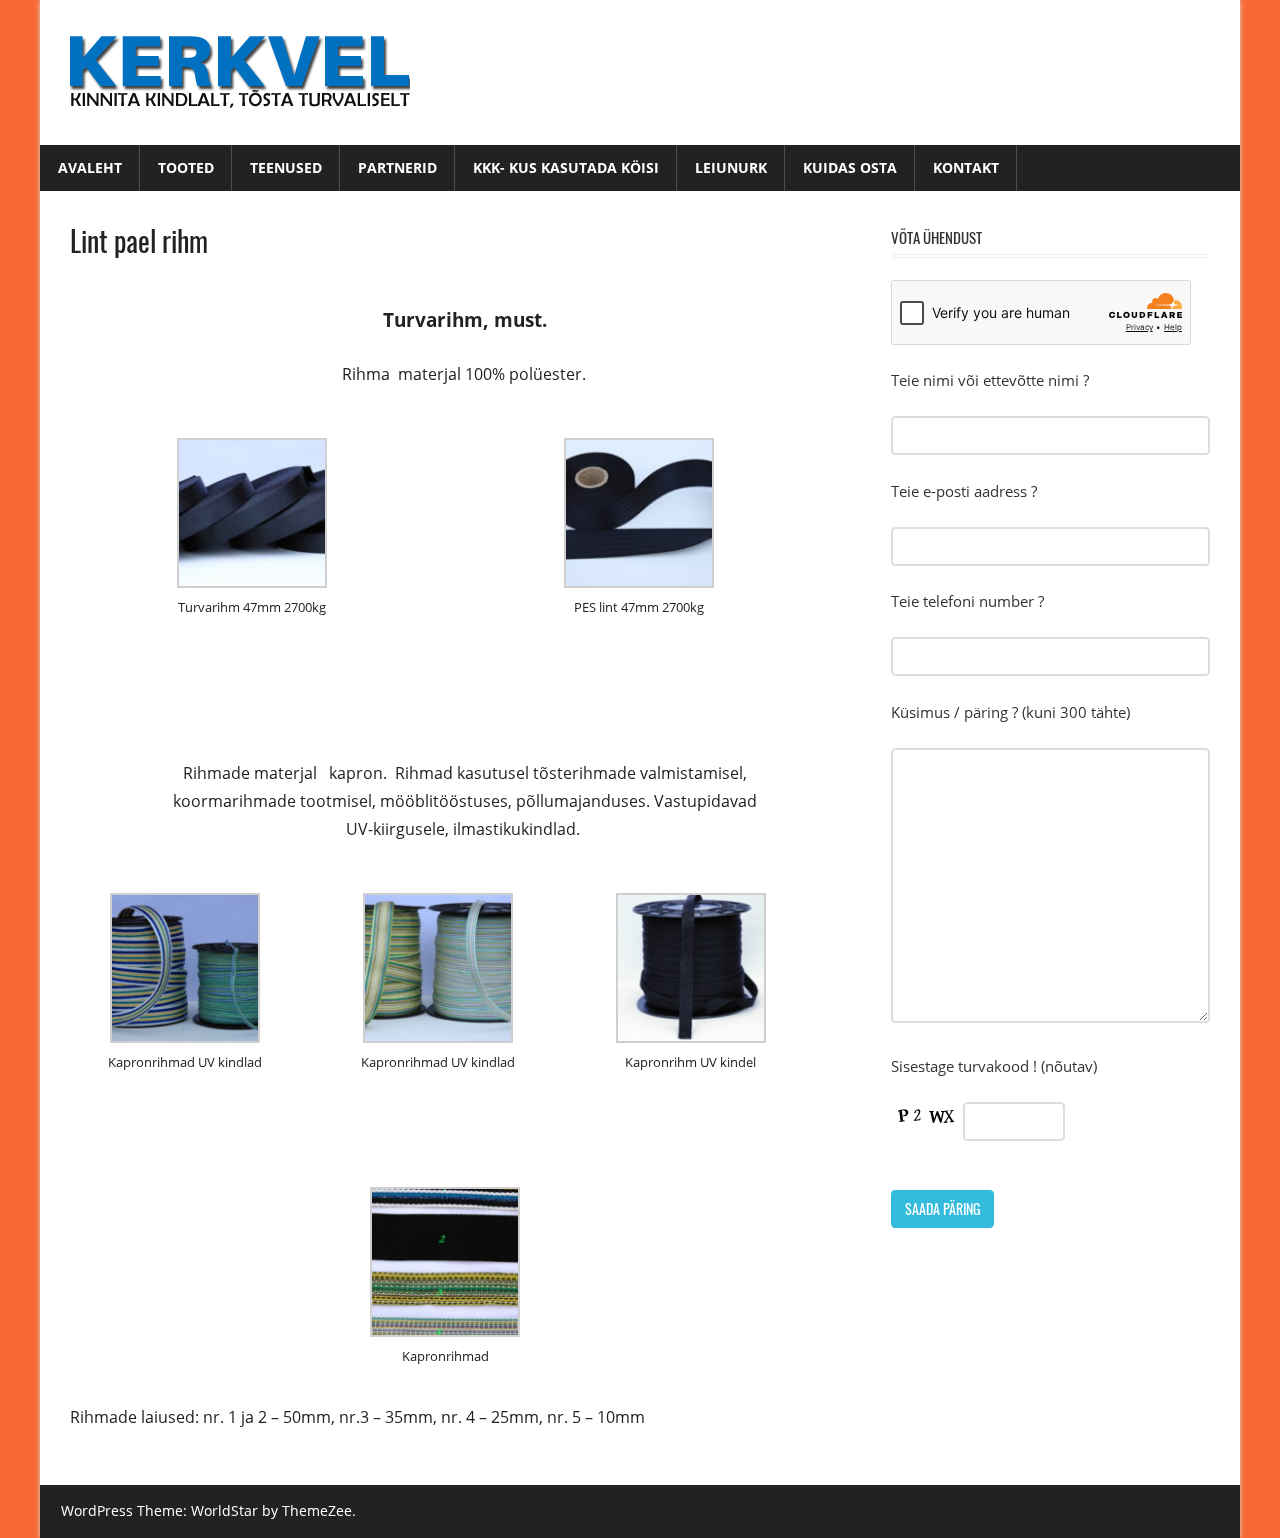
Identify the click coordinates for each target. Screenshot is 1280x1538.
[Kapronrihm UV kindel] (691, 1037)
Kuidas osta (850, 167)
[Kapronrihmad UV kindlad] (185, 1037)
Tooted (186, 167)
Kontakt (966, 167)
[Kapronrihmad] (445, 1331)
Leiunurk (731, 167)
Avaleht (90, 167)
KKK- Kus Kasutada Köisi (566, 167)
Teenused (286, 167)
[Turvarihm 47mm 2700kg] (252, 582)
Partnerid (397, 167)
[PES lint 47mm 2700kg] (639, 582)
